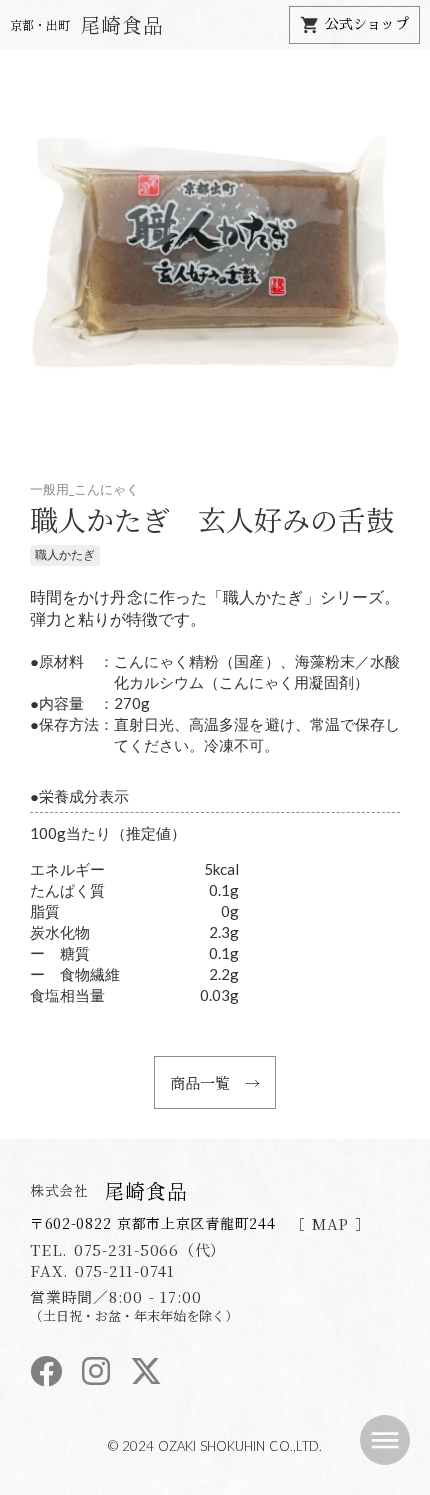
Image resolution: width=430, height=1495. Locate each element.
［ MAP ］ (330, 1223)
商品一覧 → (215, 1082)
